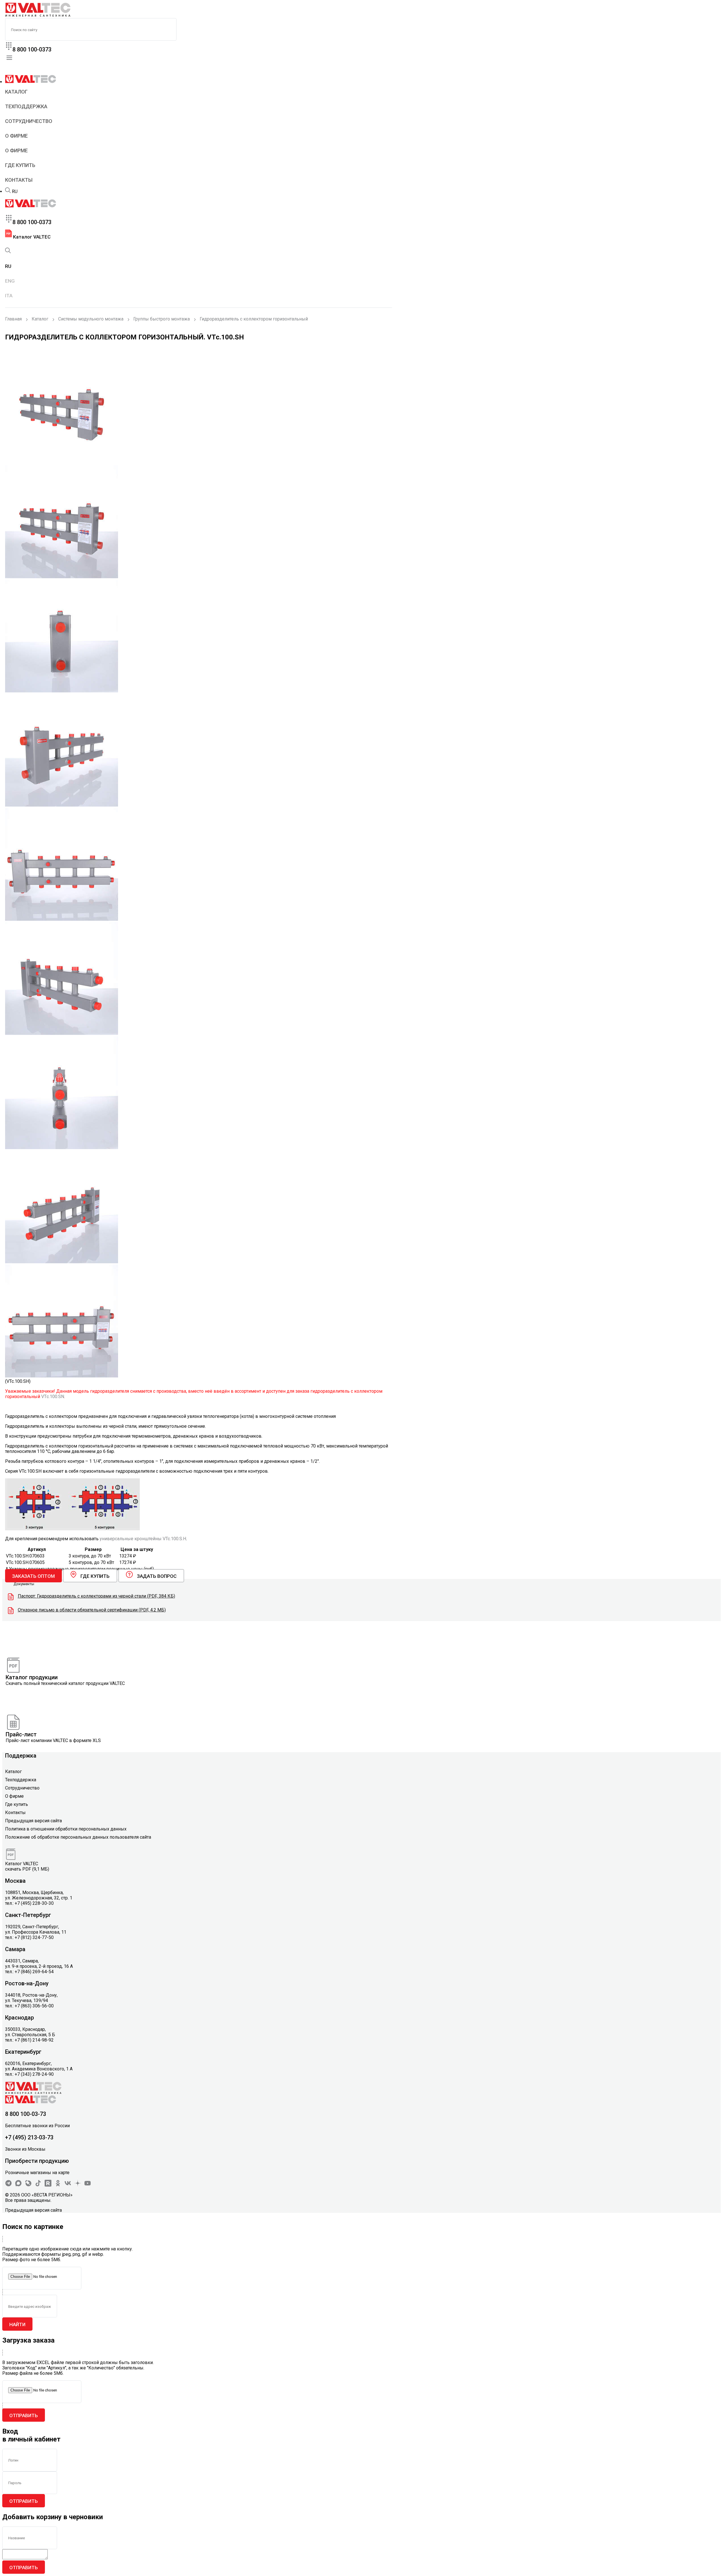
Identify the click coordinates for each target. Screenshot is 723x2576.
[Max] (18, 2185)
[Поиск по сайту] (8, 191)
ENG (10, 281)
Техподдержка (26, 106)
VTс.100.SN (53, 1397)
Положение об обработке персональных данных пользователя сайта (78, 1837)
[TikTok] (38, 2185)
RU (15, 191)
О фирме (16, 136)
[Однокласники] (58, 2185)
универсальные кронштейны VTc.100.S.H (143, 1539)
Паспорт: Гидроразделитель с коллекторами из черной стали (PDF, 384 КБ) (96, 1596)
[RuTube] (48, 2185)
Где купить (20, 165)
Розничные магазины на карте (37, 2173)
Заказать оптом (33, 1576)
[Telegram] (8, 2185)
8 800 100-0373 (32, 49)
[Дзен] (78, 2185)
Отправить (24, 2415)
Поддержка (21, 1756)
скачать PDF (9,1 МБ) (27, 1869)
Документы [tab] (24, 1584)
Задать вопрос (157, 1576)
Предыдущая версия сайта (33, 1821)
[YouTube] (88, 2185)
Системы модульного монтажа (91, 319)
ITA (9, 296)
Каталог (16, 92)
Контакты (19, 180)
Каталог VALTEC (31, 237)
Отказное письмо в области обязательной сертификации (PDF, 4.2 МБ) (92, 1610)
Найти (17, 2324)
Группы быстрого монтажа (162, 319)
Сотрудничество (29, 121)
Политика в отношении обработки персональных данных (66, 1829)
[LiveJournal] (28, 2185)
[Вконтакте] (68, 2185)
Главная (13, 319)
